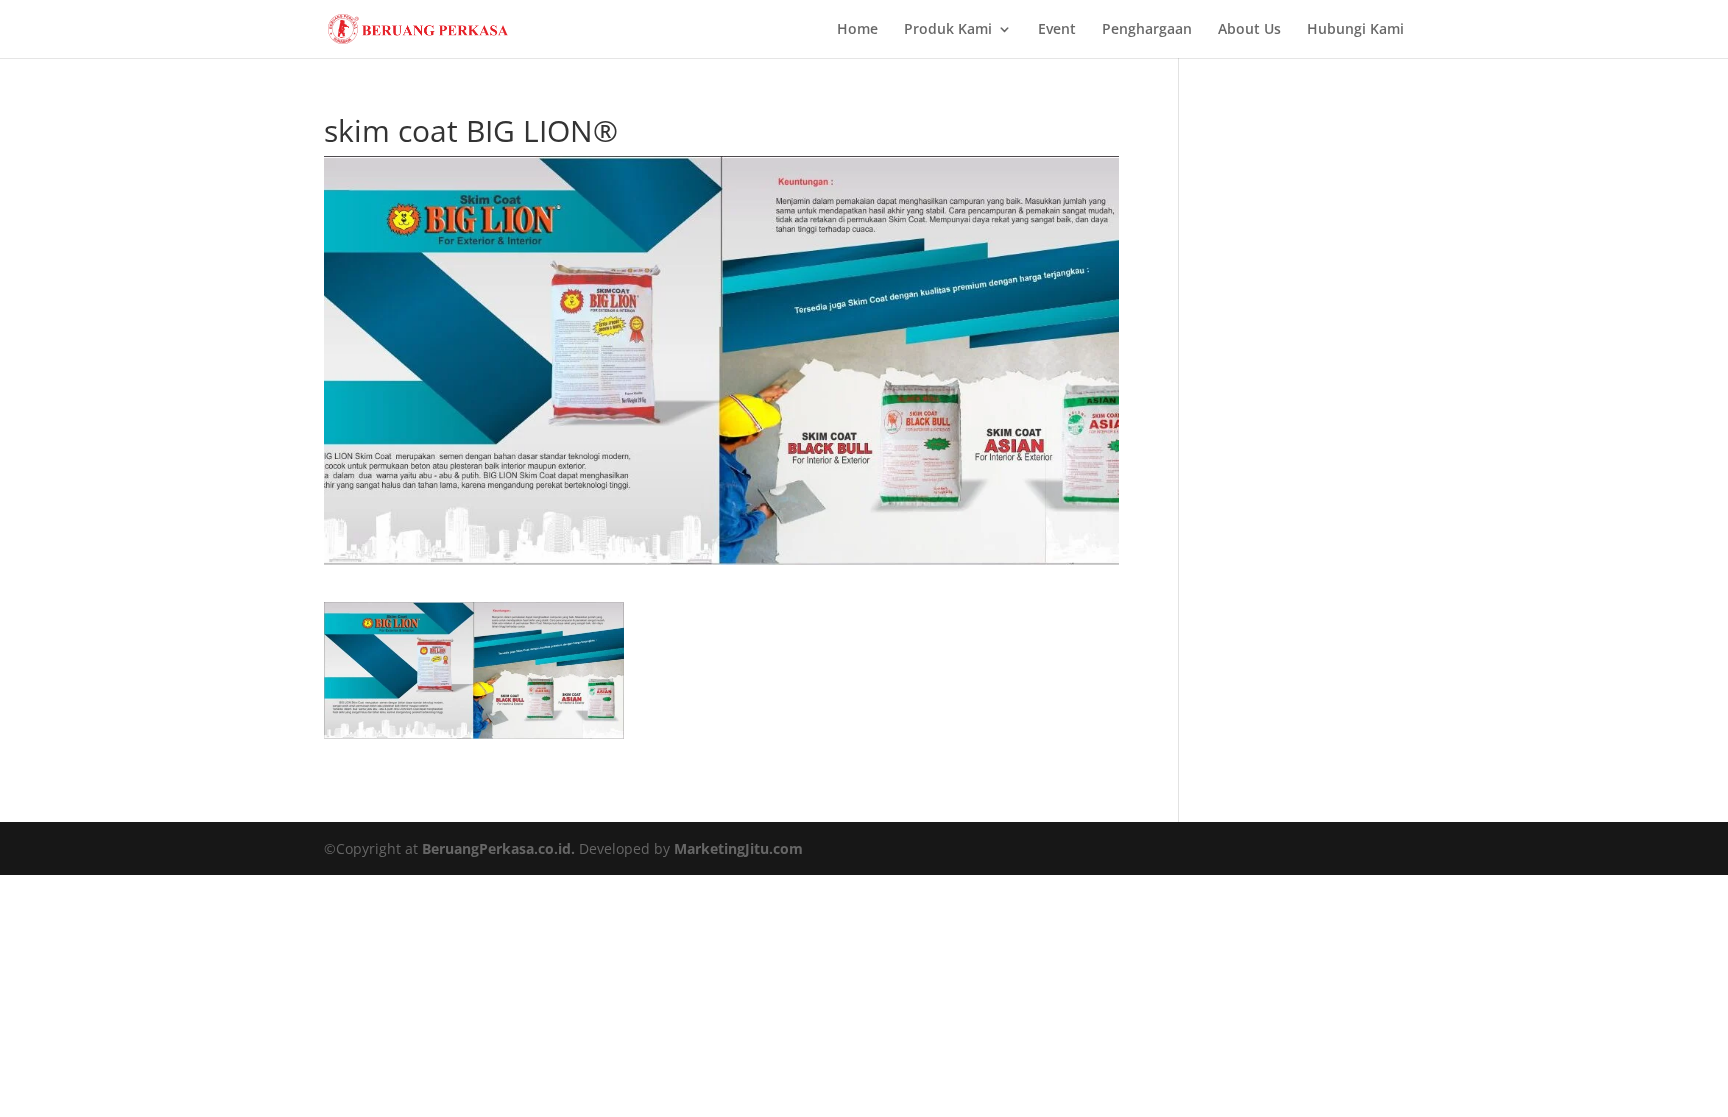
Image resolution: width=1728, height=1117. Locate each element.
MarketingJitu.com (738, 848)
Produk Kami (948, 30)
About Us (1249, 30)
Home (857, 30)
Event (1057, 30)
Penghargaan (1147, 30)
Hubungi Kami (1355, 30)
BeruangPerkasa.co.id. (498, 848)
